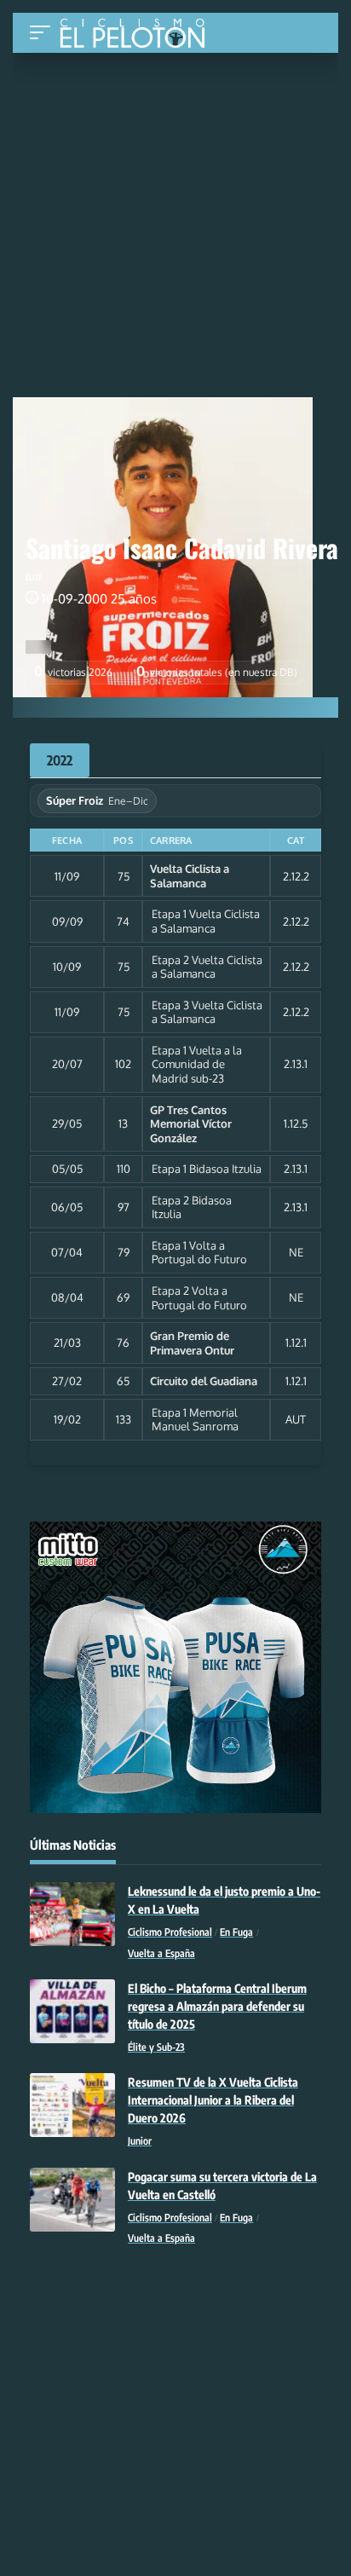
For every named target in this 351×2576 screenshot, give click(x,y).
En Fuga (236, 1932)
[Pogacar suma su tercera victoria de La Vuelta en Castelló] (72, 2200)
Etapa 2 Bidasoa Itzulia (192, 1207)
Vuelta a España (161, 1953)
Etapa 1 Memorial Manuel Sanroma (195, 1420)
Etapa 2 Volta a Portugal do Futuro (199, 1298)
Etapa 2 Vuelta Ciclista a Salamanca (207, 967)
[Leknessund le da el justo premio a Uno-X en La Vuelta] (72, 1914)
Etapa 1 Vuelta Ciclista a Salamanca (206, 921)
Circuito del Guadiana (204, 1381)
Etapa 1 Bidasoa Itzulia (207, 1169)
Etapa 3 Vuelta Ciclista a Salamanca (207, 1012)
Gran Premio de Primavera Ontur (192, 1343)
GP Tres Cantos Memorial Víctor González (191, 1124)
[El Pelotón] (138, 35)
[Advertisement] (175, 181)
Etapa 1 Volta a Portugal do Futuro (199, 1253)
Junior (140, 2141)
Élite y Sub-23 (156, 2047)
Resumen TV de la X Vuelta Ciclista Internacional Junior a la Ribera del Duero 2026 (213, 2100)
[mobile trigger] (44, 33)
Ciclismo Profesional (170, 1932)
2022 (60, 760)
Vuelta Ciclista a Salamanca (190, 876)
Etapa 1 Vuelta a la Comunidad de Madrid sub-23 (197, 1064)
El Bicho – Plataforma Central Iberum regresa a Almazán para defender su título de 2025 (217, 2006)
